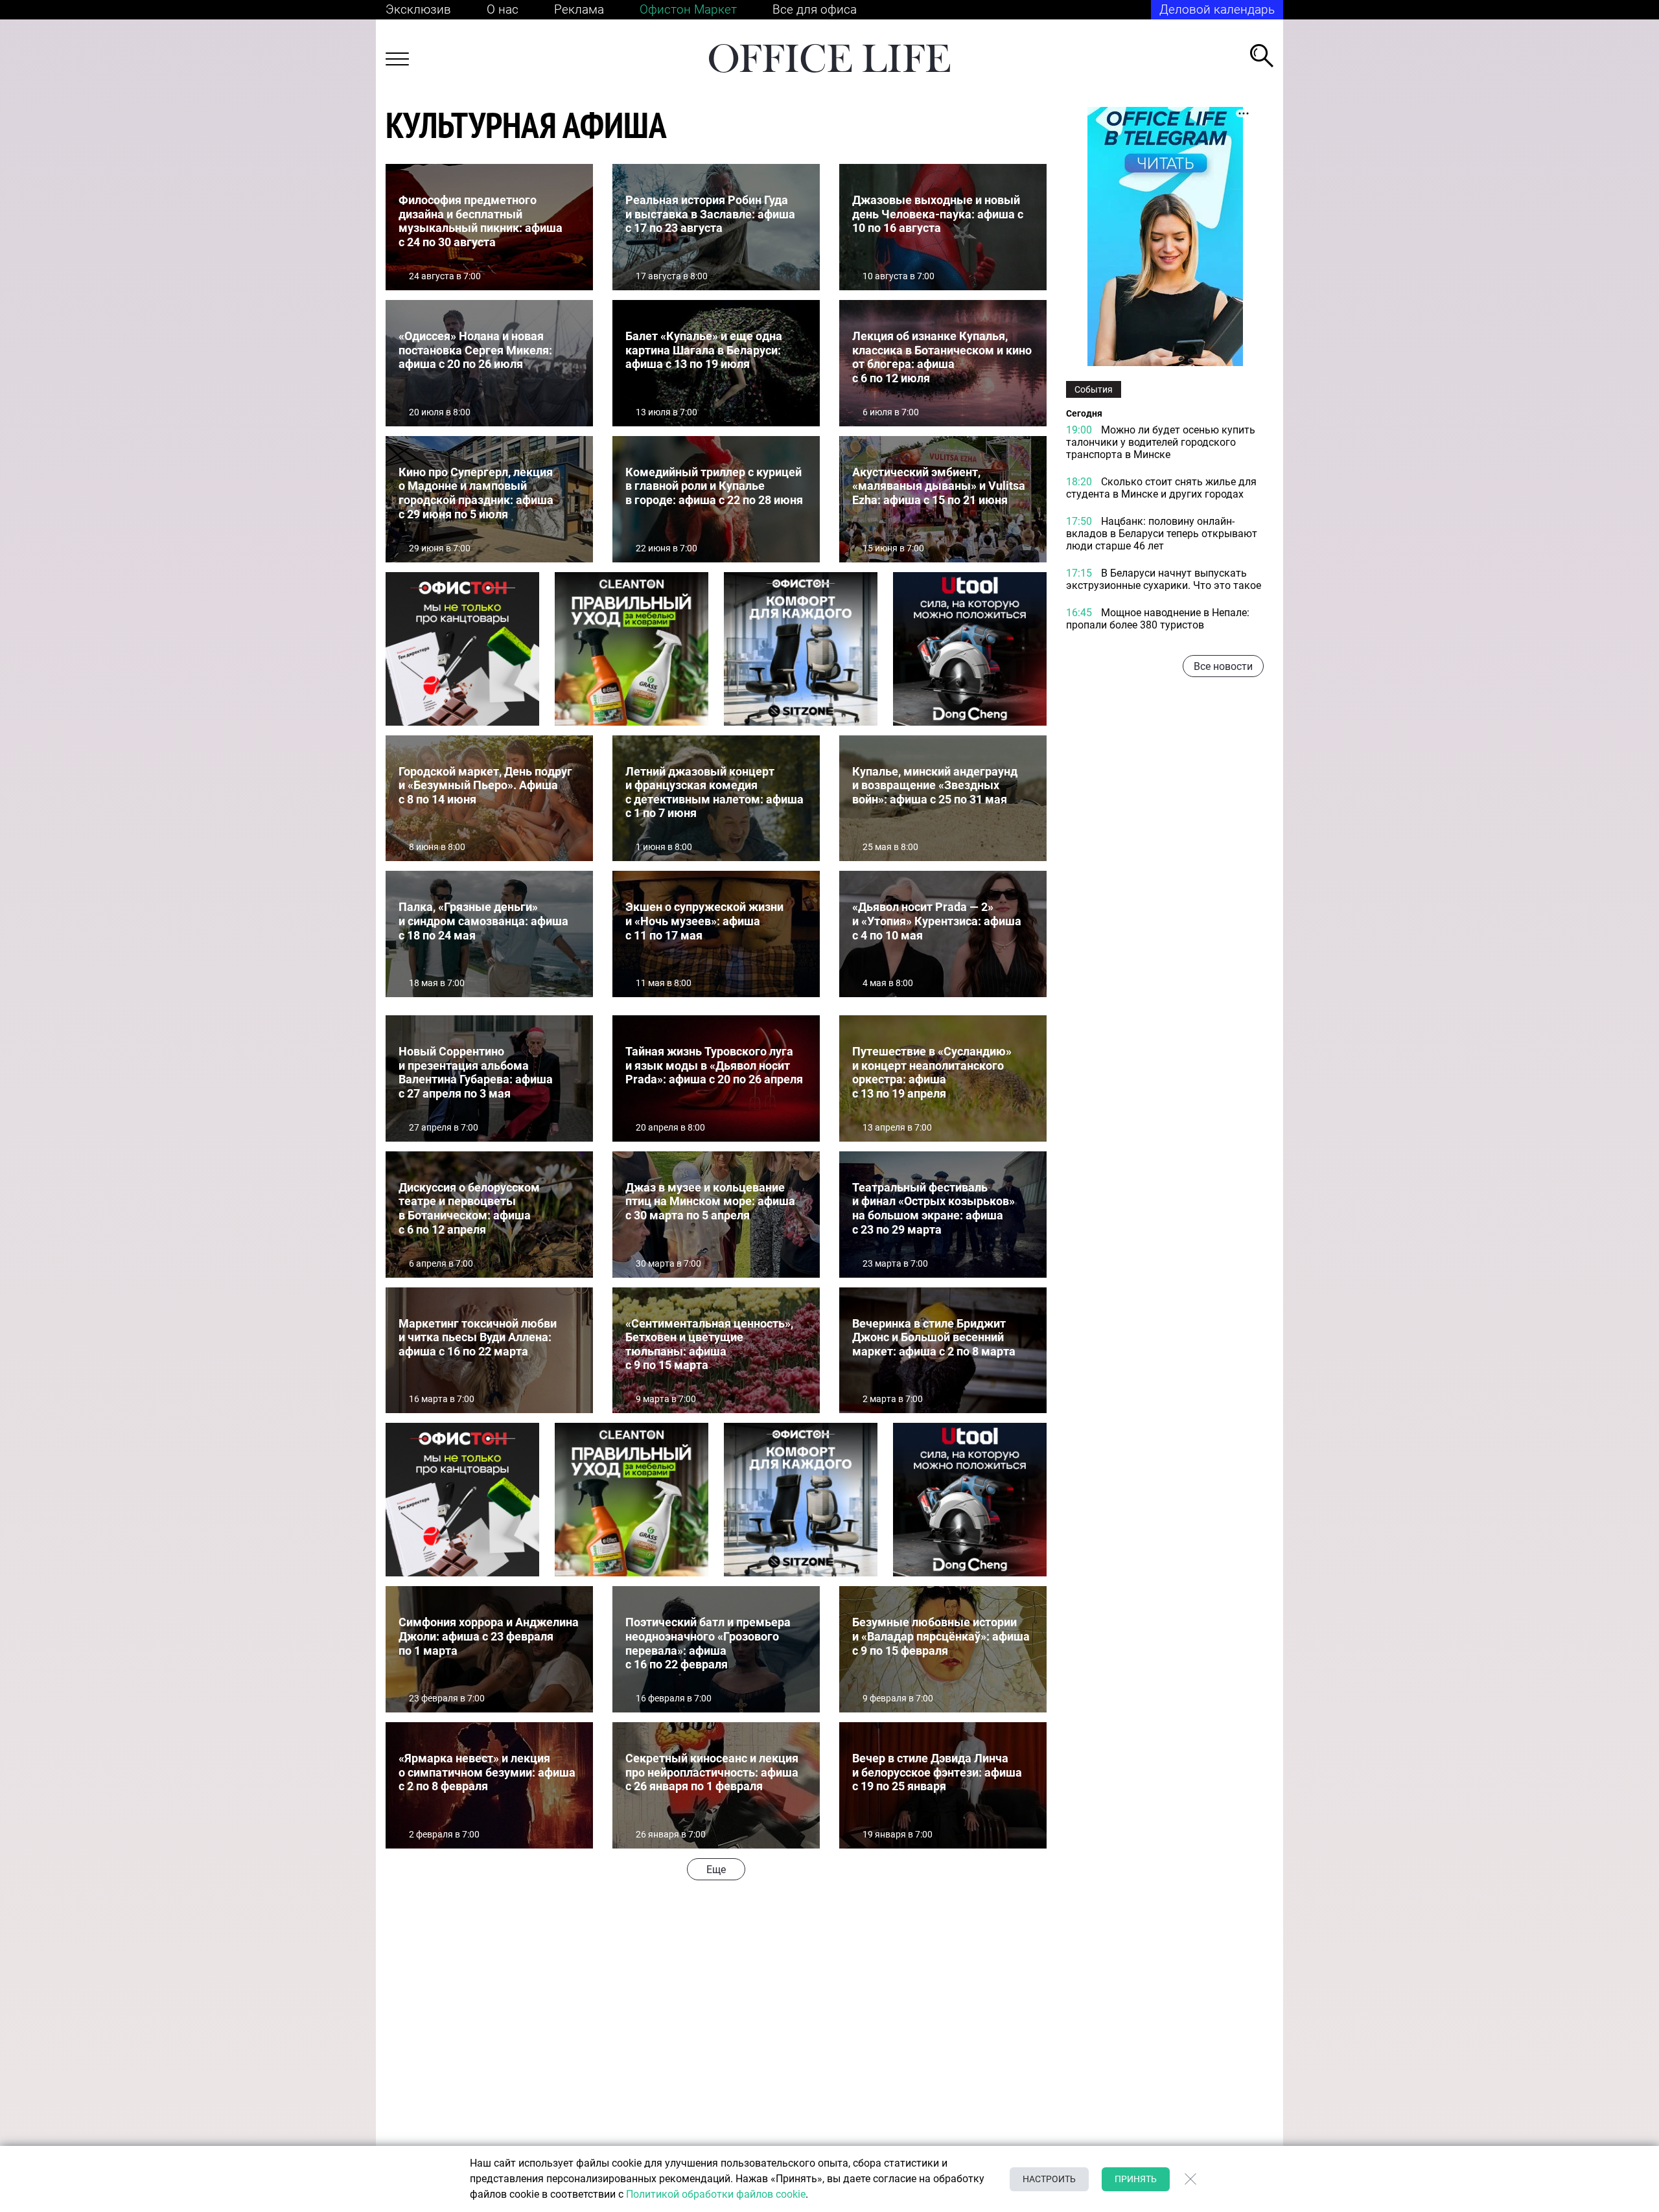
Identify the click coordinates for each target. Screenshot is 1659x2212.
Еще (716, 1870)
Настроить (1049, 2179)
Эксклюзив (418, 9)
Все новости (1223, 666)
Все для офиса (815, 9)
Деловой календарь (1217, 9)
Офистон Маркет (688, 9)
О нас (503, 9)
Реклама (579, 9)
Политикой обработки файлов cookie (716, 2194)
